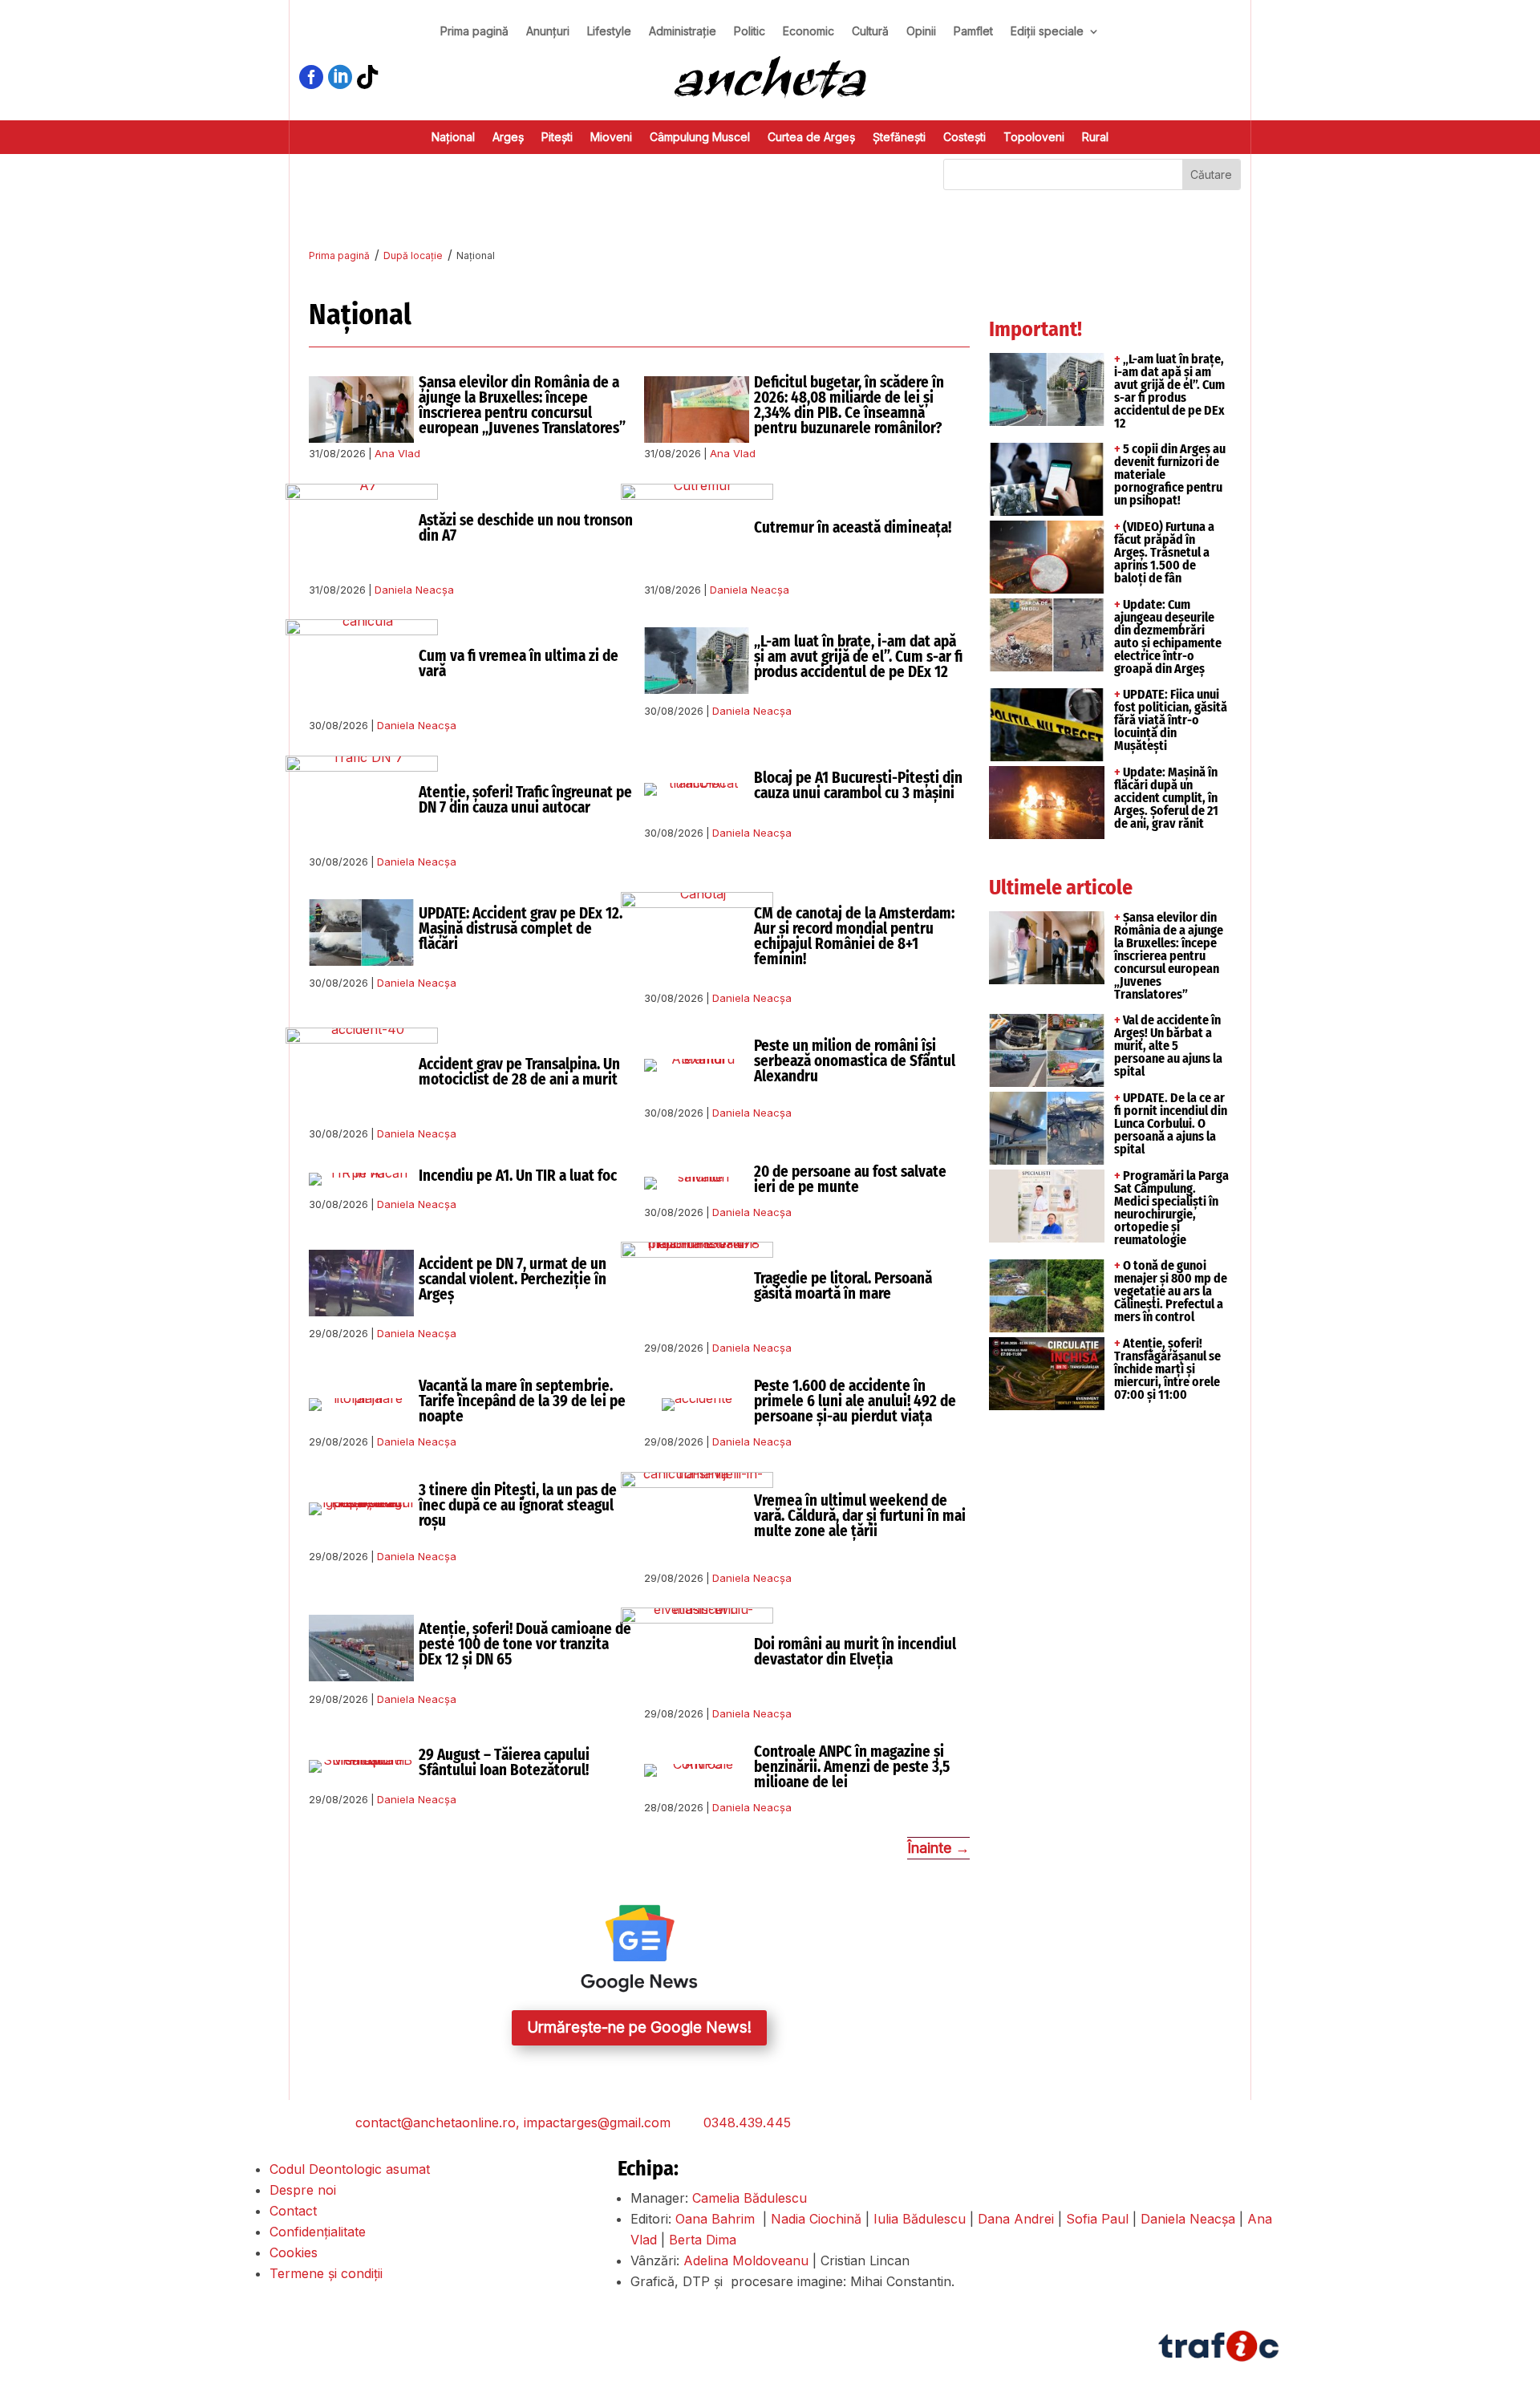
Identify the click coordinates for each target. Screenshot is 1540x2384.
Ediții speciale (1047, 32)
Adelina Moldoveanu (746, 2260)
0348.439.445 (747, 2122)
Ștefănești (899, 138)
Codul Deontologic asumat (350, 2169)
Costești (965, 138)
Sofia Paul (1097, 2219)
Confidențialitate (318, 2232)
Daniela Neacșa (414, 590)
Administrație (683, 32)
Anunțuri (548, 32)
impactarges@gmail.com (597, 2122)
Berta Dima (703, 2240)
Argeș (508, 138)
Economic (808, 32)
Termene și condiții (326, 2273)
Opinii (921, 32)
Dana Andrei (1016, 2219)
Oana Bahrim (715, 2219)
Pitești (557, 138)
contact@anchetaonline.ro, (438, 2122)
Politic (750, 32)
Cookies (294, 2252)
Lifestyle (609, 32)
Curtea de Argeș (811, 138)
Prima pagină (474, 32)
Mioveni (611, 138)
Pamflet (973, 32)
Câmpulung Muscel (700, 138)
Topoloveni (1034, 138)
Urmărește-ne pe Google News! (639, 2027)
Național (453, 138)
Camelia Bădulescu (750, 2198)
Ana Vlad (397, 453)
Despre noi (303, 2190)
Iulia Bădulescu (920, 2219)
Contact (293, 2211)
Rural (1095, 138)
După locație (413, 255)
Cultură (870, 32)
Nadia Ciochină (816, 2219)
